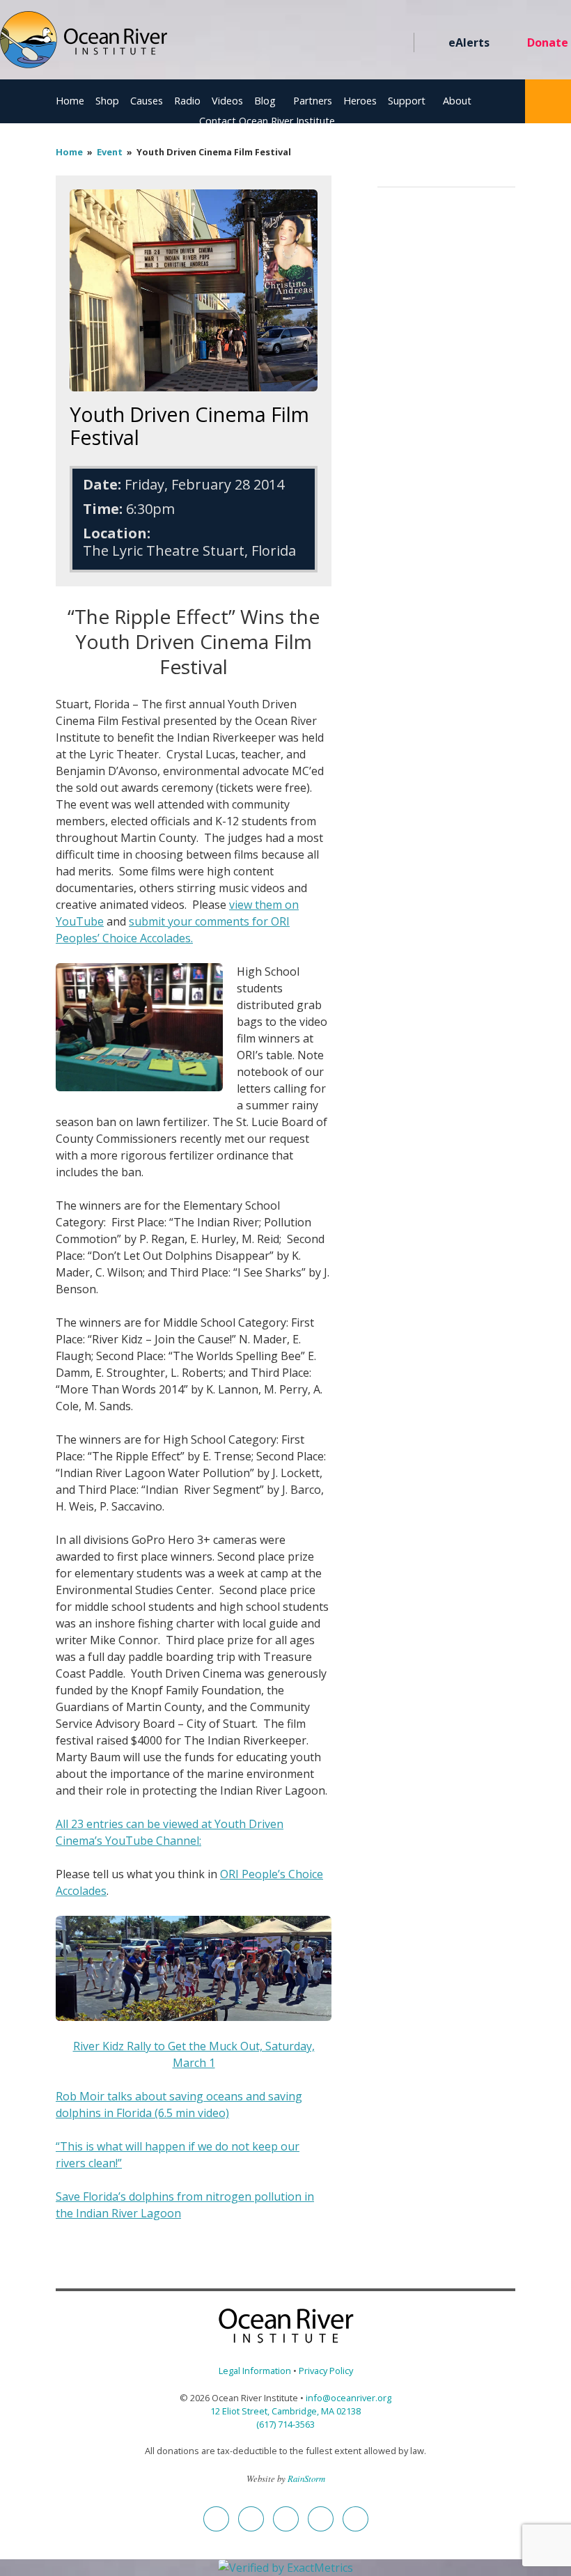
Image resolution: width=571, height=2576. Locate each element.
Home (70, 101)
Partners (313, 101)
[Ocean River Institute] (84, 46)
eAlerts (469, 42)
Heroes (360, 101)
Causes (147, 101)
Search (548, 101)
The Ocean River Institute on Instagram (321, 43)
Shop (107, 101)
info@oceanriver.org (349, 2398)
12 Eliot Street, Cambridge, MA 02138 (285, 2411)
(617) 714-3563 (285, 2424)
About (457, 101)
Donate (548, 42)
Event (110, 152)
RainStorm (306, 2478)
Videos (227, 101)
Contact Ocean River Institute (267, 121)
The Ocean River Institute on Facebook (271, 43)
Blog (265, 101)
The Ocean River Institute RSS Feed (371, 43)
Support (407, 101)
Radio (187, 101)
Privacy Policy (326, 2371)
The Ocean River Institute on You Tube (346, 43)
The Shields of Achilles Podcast (396, 43)
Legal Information (255, 2371)
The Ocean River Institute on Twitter (296, 43)
